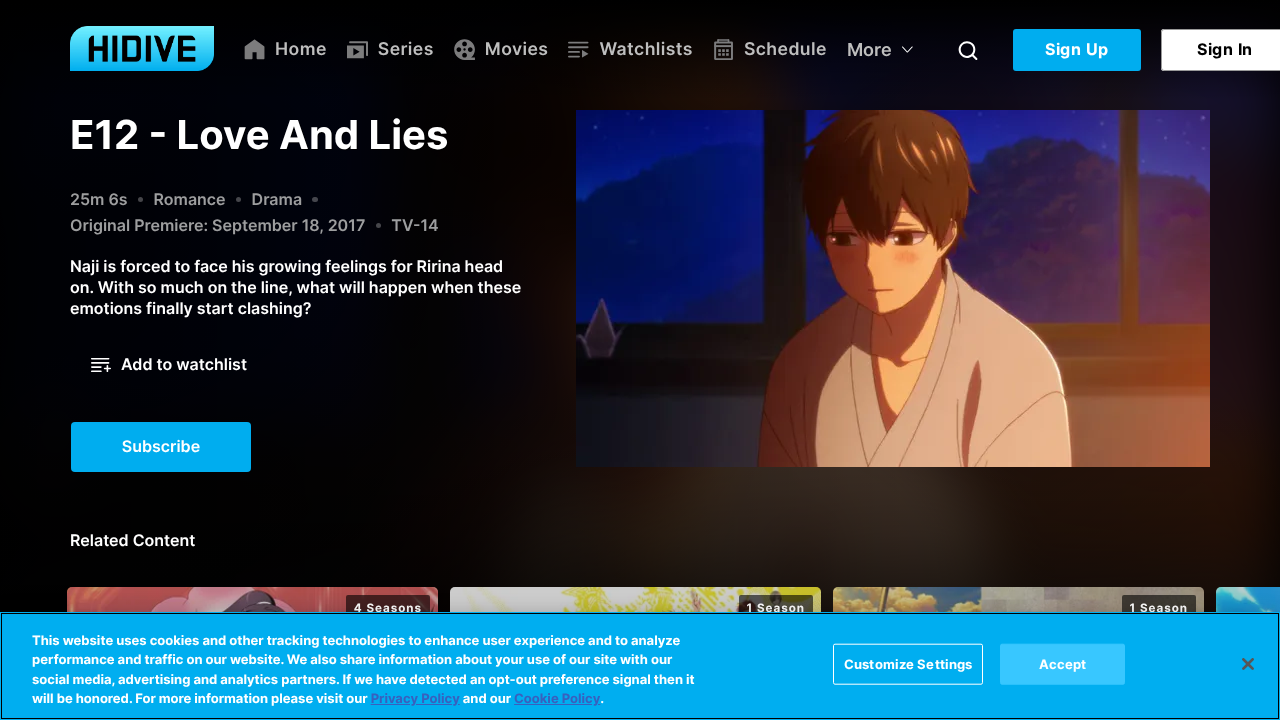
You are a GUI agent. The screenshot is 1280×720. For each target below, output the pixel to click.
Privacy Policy (415, 699)
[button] (169, 365)
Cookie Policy (557, 699)
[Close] (1248, 664)
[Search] (968, 50)
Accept (1063, 664)
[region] (640, 666)
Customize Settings (908, 664)
